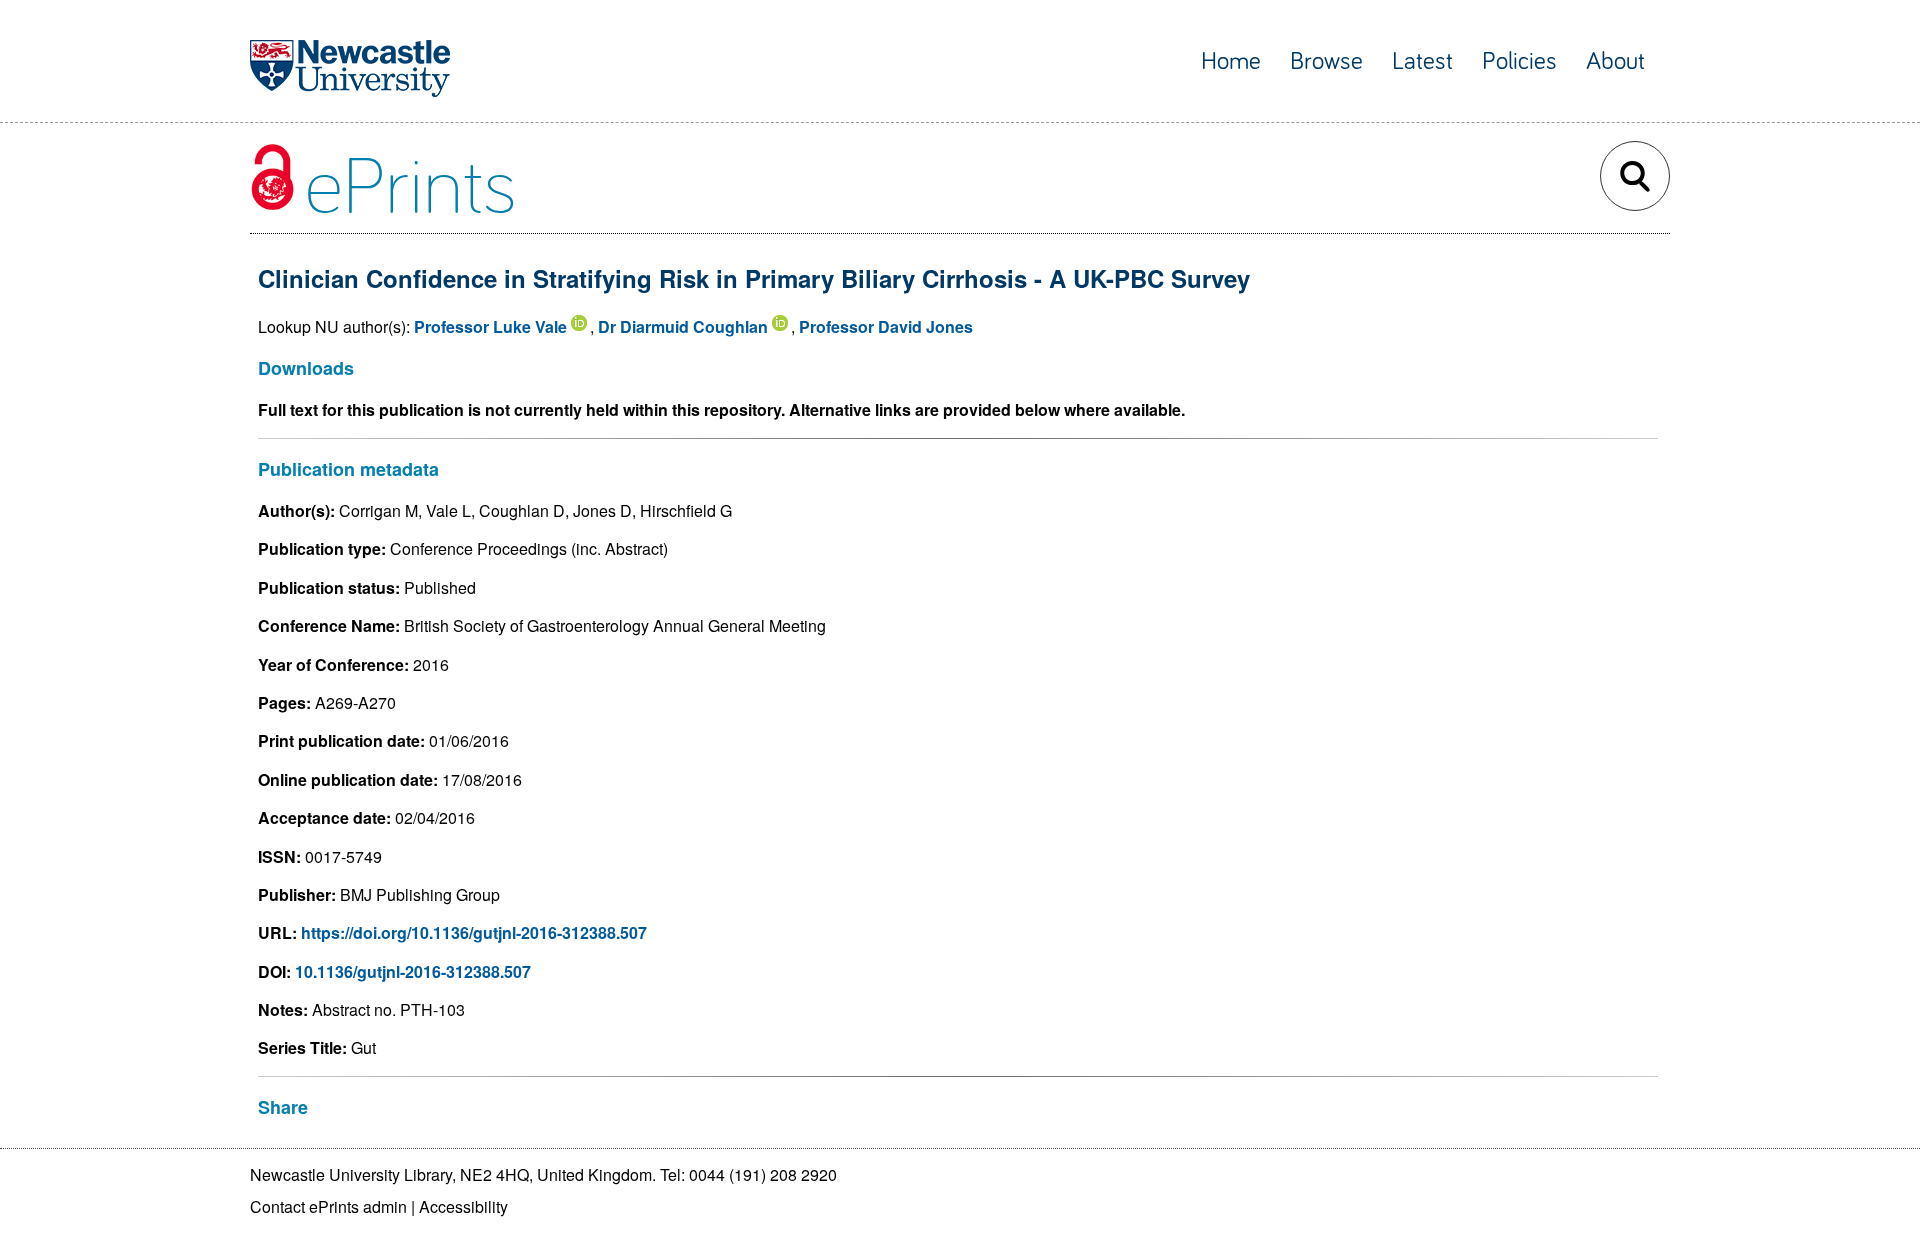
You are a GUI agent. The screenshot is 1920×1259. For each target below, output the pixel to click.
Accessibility (463, 1206)
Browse (1326, 61)
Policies (1519, 61)
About (1615, 61)
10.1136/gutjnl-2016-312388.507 (413, 971)
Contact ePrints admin (328, 1206)
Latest (1422, 61)
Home (1231, 61)
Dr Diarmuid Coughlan (683, 326)
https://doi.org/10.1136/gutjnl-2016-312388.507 (474, 932)
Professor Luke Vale (490, 326)
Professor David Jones (886, 326)
